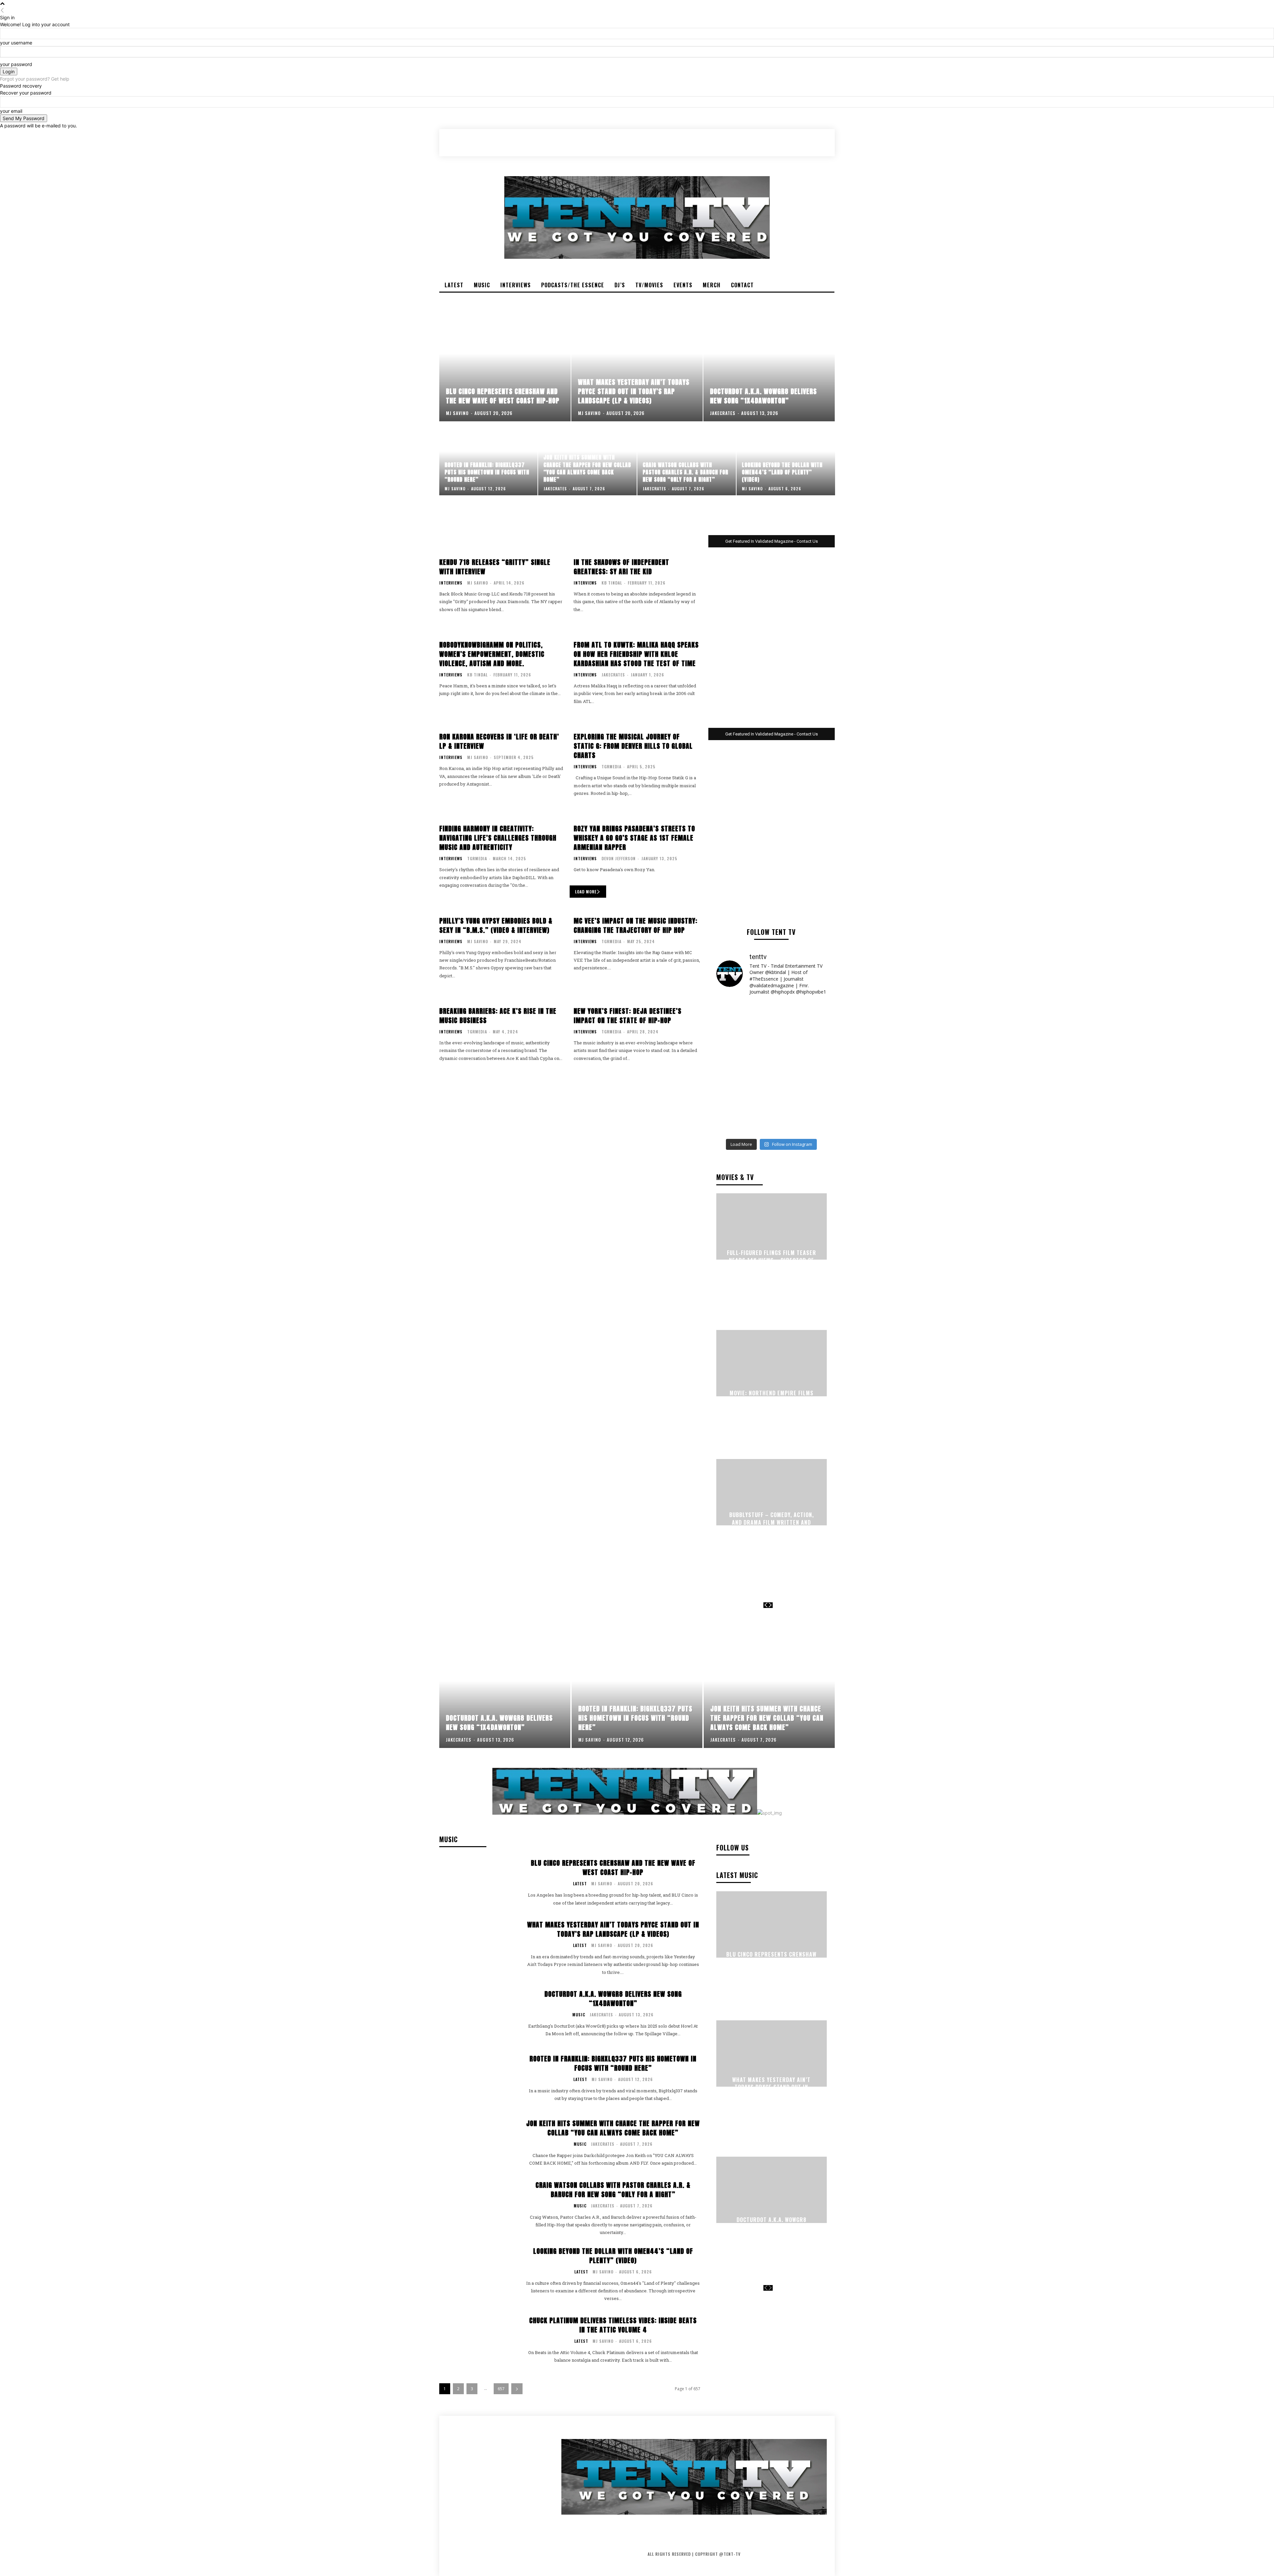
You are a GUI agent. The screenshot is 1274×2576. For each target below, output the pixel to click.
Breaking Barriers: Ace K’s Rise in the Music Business (498, 1016)
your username (16, 43)
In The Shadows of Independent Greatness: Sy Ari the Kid (621, 567)
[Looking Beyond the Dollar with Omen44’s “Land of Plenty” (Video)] (786, 459)
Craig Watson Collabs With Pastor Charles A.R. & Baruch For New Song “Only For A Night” (613, 2190)
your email (11, 111)
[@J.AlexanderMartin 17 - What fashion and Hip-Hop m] (800, 1051)
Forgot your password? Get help (35, 79)
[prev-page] (766, 1605)
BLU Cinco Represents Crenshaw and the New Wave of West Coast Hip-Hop (613, 1868)
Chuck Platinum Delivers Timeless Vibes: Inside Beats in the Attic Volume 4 (613, 2325)
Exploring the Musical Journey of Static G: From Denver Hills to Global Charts (633, 746)
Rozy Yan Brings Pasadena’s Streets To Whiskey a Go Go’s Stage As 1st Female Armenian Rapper (634, 838)
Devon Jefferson (619, 858)
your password (16, 64)
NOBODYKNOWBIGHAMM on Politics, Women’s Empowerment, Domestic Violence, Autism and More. (492, 654)
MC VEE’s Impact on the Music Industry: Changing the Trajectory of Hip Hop (636, 925)
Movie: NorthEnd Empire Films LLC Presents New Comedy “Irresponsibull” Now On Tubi (772, 1400)
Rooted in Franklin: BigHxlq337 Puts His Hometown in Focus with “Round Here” (613, 2063)
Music (579, 2015)
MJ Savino (478, 583)
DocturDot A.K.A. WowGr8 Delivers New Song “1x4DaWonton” (613, 1999)
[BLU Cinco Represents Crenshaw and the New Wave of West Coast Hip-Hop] (505, 365)
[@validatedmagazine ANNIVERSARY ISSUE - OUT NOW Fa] (743, 1051)
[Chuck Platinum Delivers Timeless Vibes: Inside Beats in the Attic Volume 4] (478, 2340)
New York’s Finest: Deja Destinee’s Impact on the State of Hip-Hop (628, 1016)
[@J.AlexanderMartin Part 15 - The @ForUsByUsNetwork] (800, 1085)
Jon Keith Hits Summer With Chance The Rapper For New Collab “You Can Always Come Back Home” (613, 2128)
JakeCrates (613, 675)
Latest (580, 1884)
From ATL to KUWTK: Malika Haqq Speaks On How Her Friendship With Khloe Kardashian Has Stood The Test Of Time (636, 654)
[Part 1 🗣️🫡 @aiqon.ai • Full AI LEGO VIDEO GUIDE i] (743, 1018)
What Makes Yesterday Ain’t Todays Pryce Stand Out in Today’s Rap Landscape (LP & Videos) (613, 1929)
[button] (796, 142)
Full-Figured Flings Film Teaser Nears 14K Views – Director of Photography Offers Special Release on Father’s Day (772, 1264)
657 (501, 2389)
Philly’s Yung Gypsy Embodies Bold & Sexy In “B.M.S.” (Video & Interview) (496, 925)
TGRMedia (611, 766)
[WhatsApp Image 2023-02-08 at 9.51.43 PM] (772, 835)
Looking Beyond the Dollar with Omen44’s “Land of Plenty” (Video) (613, 2256)
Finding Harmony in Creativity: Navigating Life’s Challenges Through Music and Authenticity (498, 838)
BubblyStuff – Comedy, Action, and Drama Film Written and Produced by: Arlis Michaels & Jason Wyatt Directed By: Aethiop (772, 1530)
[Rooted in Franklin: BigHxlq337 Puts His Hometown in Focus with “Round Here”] (489, 459)
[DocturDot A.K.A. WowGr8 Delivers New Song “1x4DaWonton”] (769, 365)
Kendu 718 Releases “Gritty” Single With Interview (495, 567)
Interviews (451, 583)
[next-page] (770, 1605)
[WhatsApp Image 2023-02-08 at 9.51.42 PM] (772, 642)
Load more (586, 892)
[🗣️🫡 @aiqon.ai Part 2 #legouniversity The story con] (800, 1018)
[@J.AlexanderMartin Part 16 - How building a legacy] (743, 1085)
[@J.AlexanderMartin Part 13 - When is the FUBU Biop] (800, 1118)
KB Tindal (612, 583)
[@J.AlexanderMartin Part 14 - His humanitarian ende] (743, 1118)
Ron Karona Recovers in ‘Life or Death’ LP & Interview (499, 741)
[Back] (2, 10)
